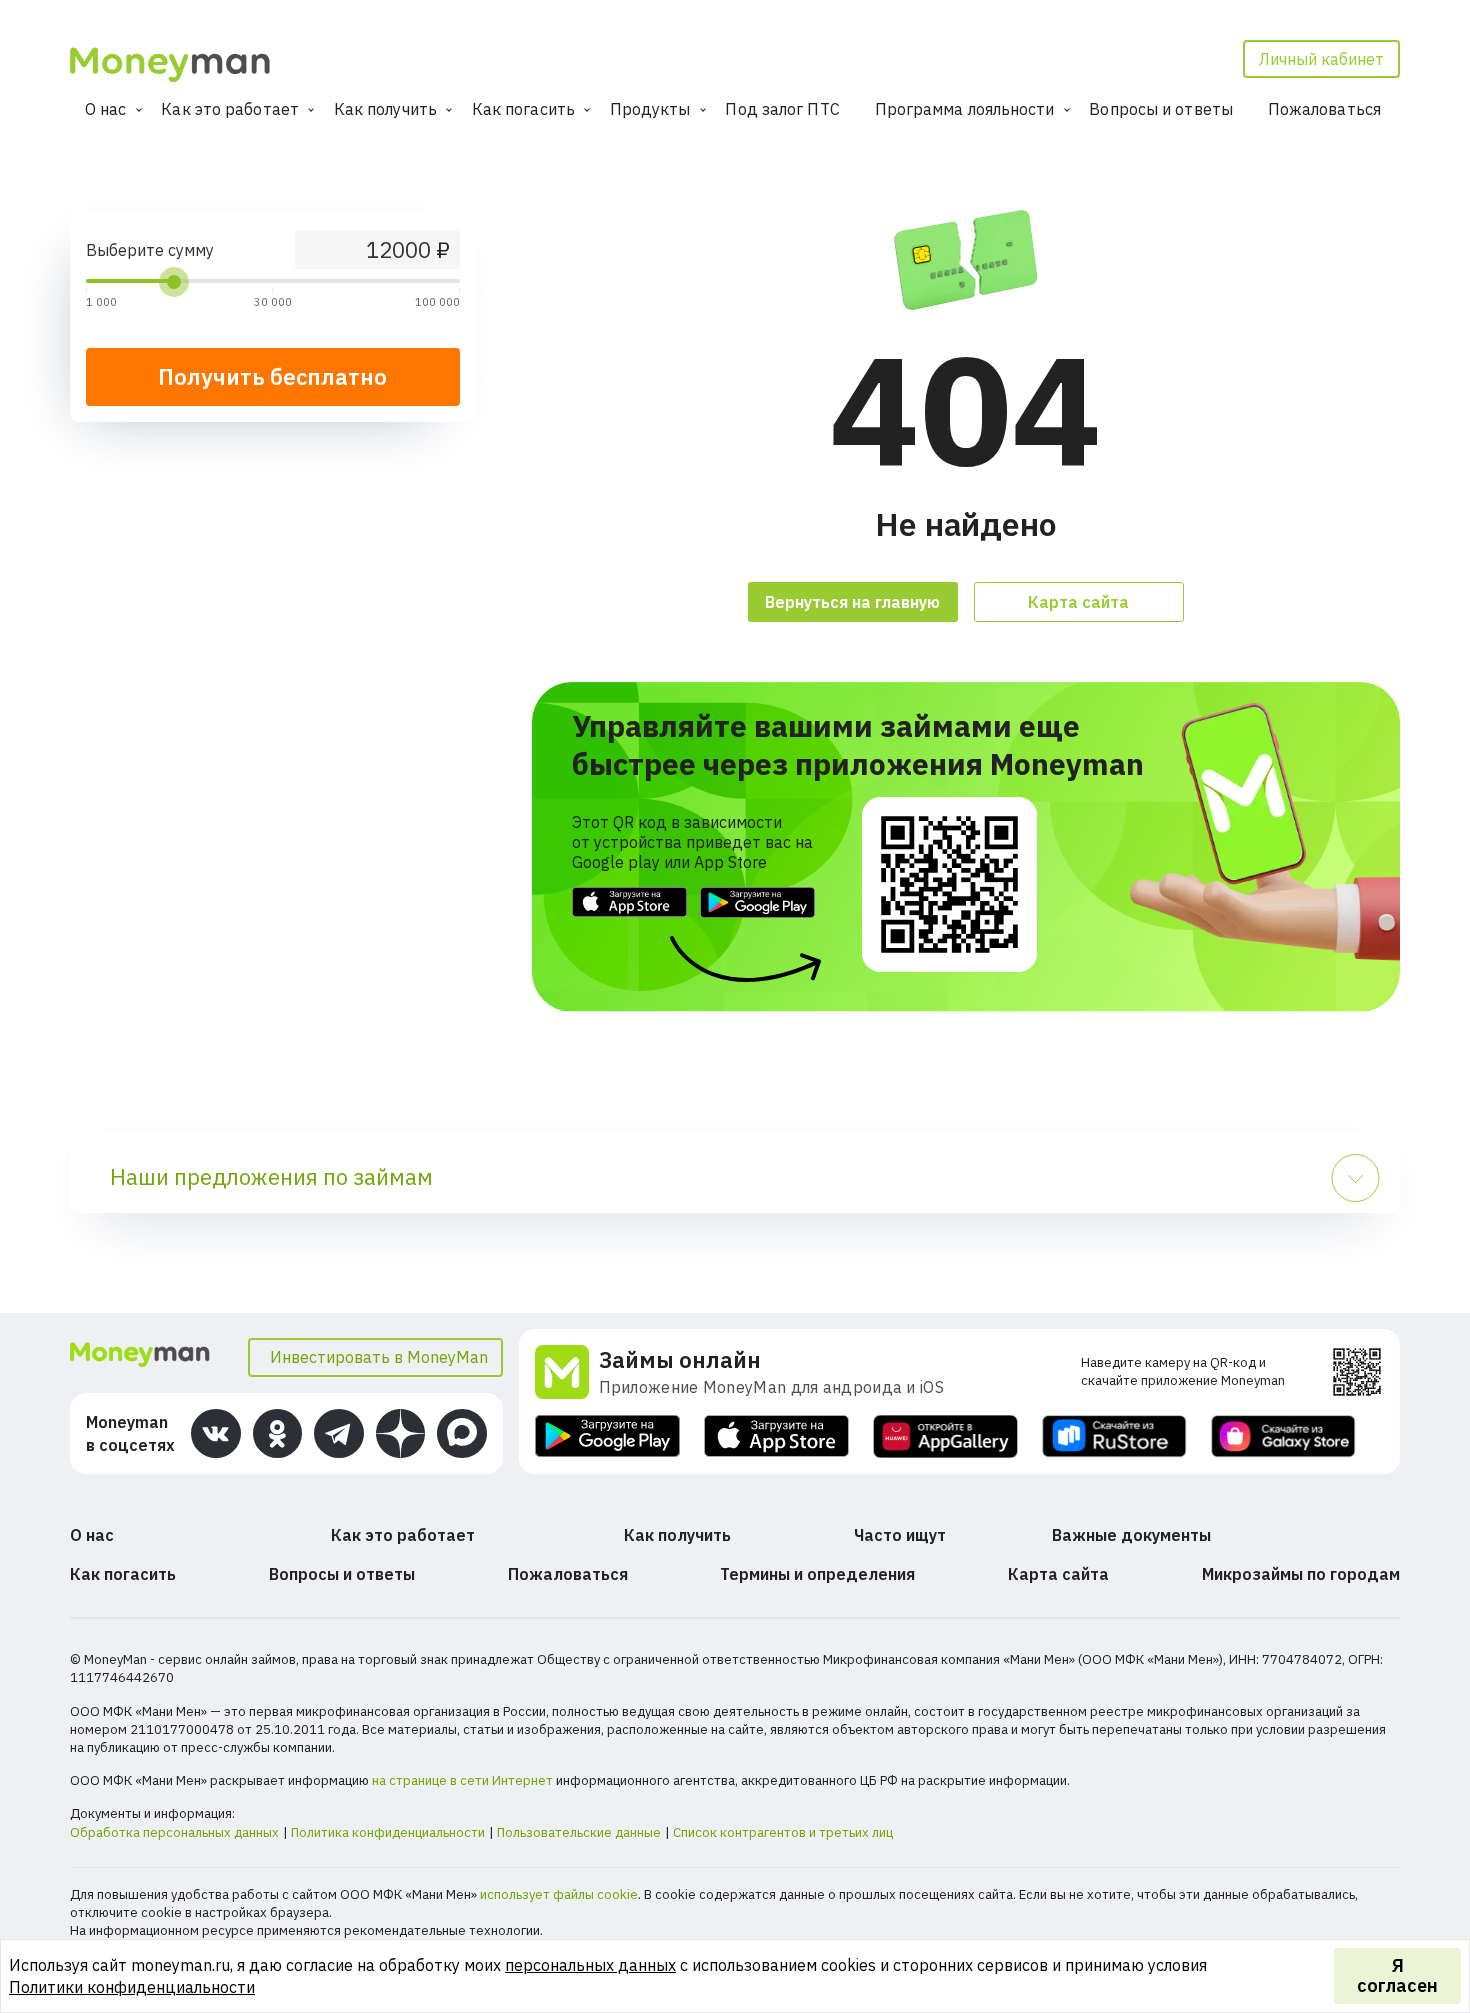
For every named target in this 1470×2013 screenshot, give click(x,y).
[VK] (216, 1434)
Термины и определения (817, 1574)
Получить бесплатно (272, 376)
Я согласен (1397, 1975)
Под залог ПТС (782, 109)
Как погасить (523, 109)
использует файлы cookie (559, 1894)
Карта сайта (1078, 602)
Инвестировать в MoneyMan (379, 1357)
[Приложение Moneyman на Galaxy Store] (1283, 1436)
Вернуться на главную (852, 602)
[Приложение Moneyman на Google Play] (607, 1436)
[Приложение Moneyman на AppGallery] (945, 1436)
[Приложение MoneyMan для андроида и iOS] (567, 1372)
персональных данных (590, 1965)
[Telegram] (339, 1434)
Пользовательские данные (579, 1832)
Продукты (650, 109)
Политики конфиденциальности (132, 1987)
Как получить (385, 109)
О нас (106, 109)
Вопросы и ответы (1161, 109)
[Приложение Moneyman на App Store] (776, 1436)
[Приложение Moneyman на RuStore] (1114, 1436)
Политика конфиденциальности (388, 1832)
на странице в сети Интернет (462, 1780)
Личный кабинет (1321, 59)
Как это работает (230, 109)
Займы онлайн (680, 1359)
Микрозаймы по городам (1301, 1574)
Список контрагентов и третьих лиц (783, 1832)
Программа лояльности (965, 109)
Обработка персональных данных (174, 1832)
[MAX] (462, 1434)
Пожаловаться (1324, 109)
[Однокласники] (278, 1434)
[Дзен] (401, 1434)
